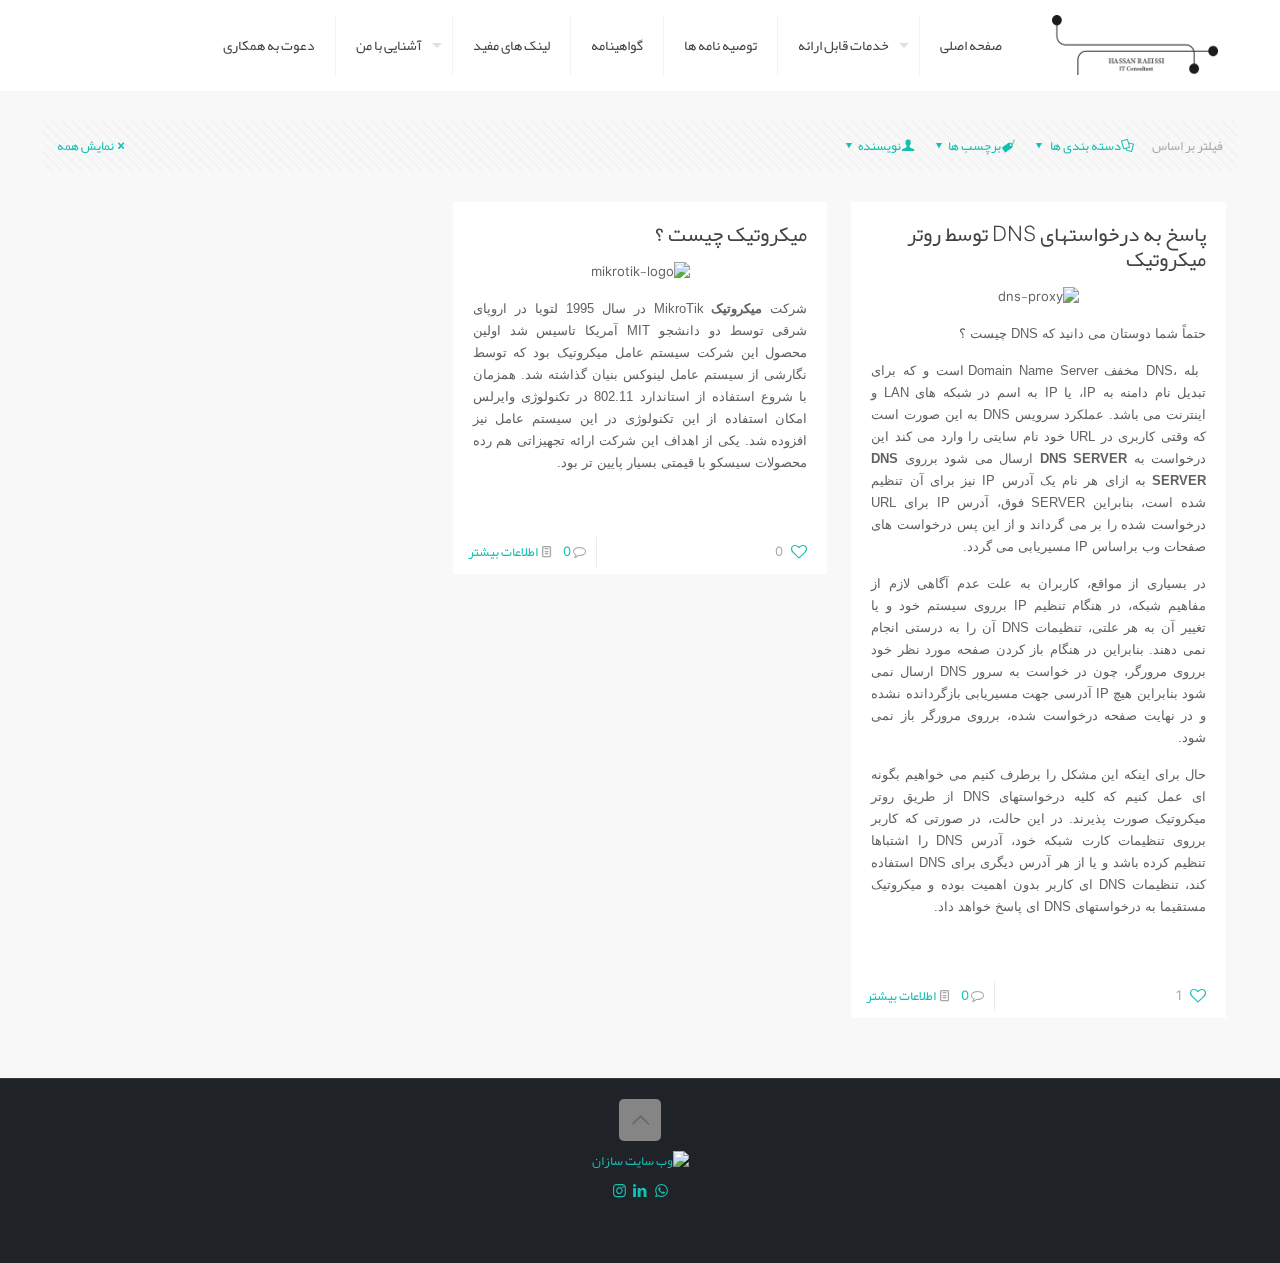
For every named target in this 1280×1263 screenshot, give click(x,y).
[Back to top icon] (640, 1120)
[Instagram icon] (619, 1191)
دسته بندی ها (1084, 146)
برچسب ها (974, 146)
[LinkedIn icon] (640, 1191)
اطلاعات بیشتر (901, 996)
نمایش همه (85, 146)
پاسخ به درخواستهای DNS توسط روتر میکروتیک (1056, 246)
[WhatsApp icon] (661, 1191)
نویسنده (879, 146)
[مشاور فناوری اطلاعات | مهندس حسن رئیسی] (1135, 45)
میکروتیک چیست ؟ (731, 234)
